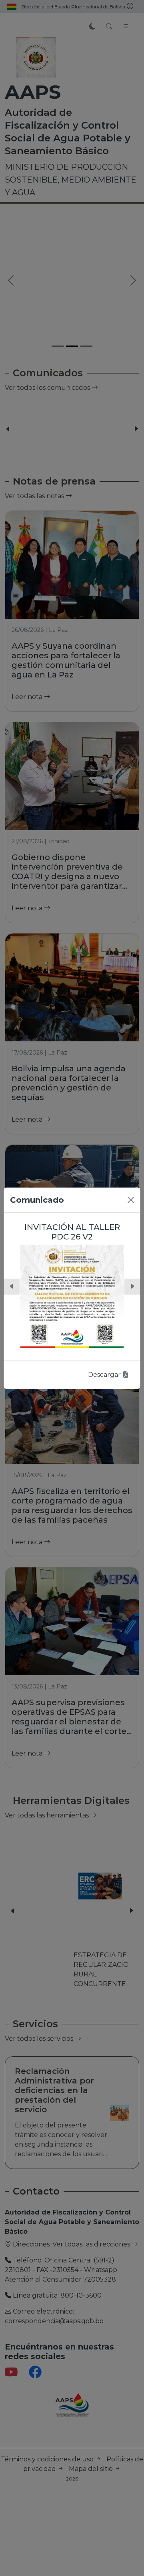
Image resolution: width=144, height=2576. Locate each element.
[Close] (131, 1200)
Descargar (105, 1375)
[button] (12, 1287)
